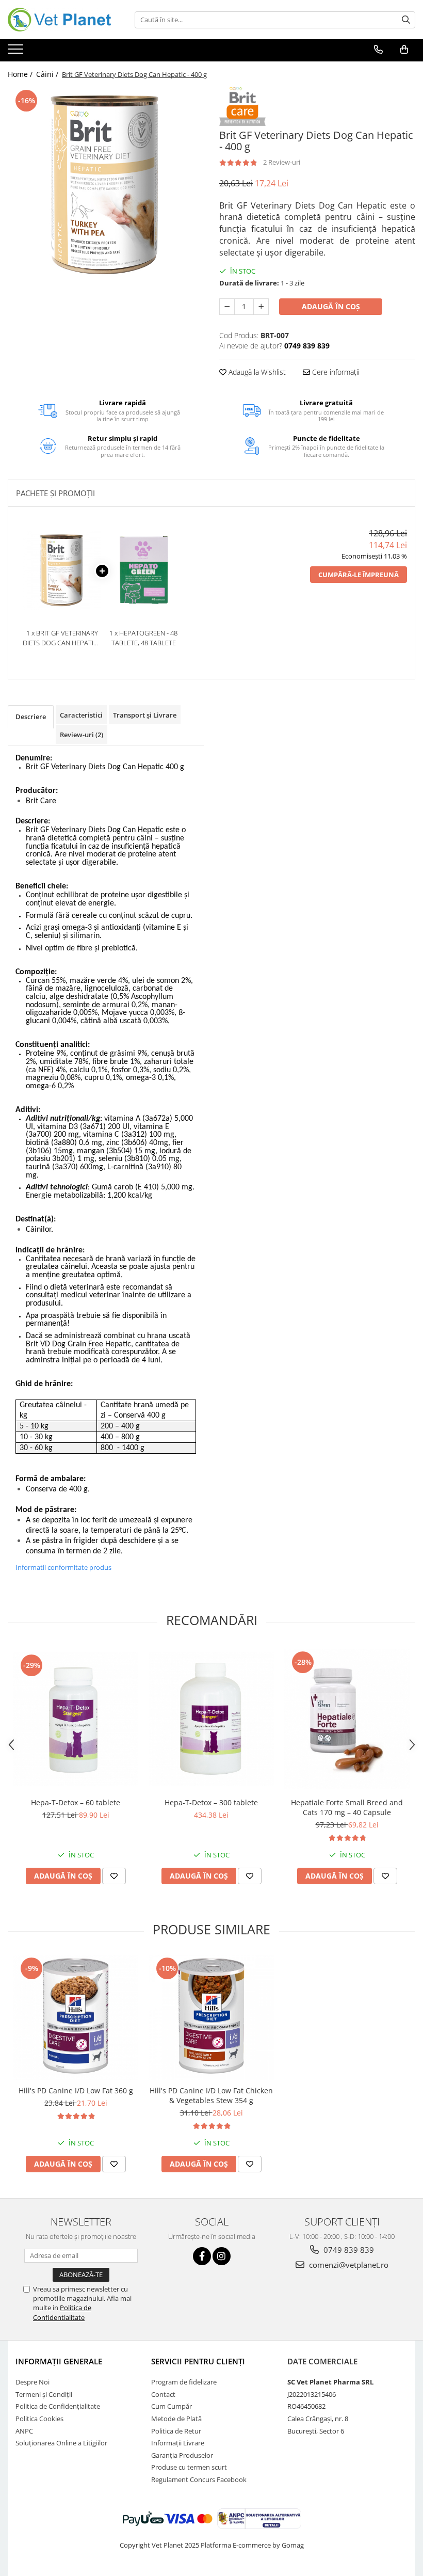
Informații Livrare (178, 2443)
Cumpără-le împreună (359, 575)
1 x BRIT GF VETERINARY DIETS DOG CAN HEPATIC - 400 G (62, 638)
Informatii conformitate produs (63, 1567)
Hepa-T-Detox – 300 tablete (211, 1802)
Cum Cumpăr (172, 2406)
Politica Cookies (39, 2419)
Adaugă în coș (331, 306)
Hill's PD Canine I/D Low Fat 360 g (76, 2090)
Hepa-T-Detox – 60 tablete (76, 1802)
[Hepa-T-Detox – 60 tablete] (76, 1719)
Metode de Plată (176, 2419)
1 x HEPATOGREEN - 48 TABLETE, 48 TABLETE (143, 638)
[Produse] (17, 52)
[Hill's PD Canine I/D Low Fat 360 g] (76, 2018)
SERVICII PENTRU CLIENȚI (198, 2361)
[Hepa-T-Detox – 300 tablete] (211, 1719)
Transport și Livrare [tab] (145, 715)
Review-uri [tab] (82, 735)
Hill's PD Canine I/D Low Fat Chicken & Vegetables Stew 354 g (211, 2095)
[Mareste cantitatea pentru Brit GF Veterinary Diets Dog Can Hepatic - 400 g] (261, 307)
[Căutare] (406, 20)
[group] (106, 185)
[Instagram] (222, 2256)
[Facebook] (202, 2256)
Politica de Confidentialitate (62, 2312)
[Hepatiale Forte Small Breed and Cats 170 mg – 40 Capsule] (347, 1719)
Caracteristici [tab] (81, 715)
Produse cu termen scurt (189, 2467)
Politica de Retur (176, 2431)
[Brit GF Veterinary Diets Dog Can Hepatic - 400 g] (106, 185)
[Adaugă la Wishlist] (114, 1876)
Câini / (48, 74)
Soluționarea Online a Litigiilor (61, 2443)
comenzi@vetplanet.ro (348, 2265)
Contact (163, 2394)
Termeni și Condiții (44, 2394)
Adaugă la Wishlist (256, 372)
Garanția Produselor (182, 2455)
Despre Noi (32, 2382)
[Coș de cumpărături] (404, 50)
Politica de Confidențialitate (58, 2406)
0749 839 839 (348, 2250)
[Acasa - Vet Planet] (59, 20)
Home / (21, 74)
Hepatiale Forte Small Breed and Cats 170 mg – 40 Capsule (347, 1807)
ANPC (24, 2431)
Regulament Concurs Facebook (199, 2479)
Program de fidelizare (184, 2382)
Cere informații (335, 372)
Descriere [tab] (31, 717)
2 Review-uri (282, 162)
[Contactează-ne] (378, 50)
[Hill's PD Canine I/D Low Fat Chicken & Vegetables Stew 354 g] (211, 2018)
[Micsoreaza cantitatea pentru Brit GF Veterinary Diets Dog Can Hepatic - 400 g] (227, 307)
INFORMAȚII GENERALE (59, 2361)
